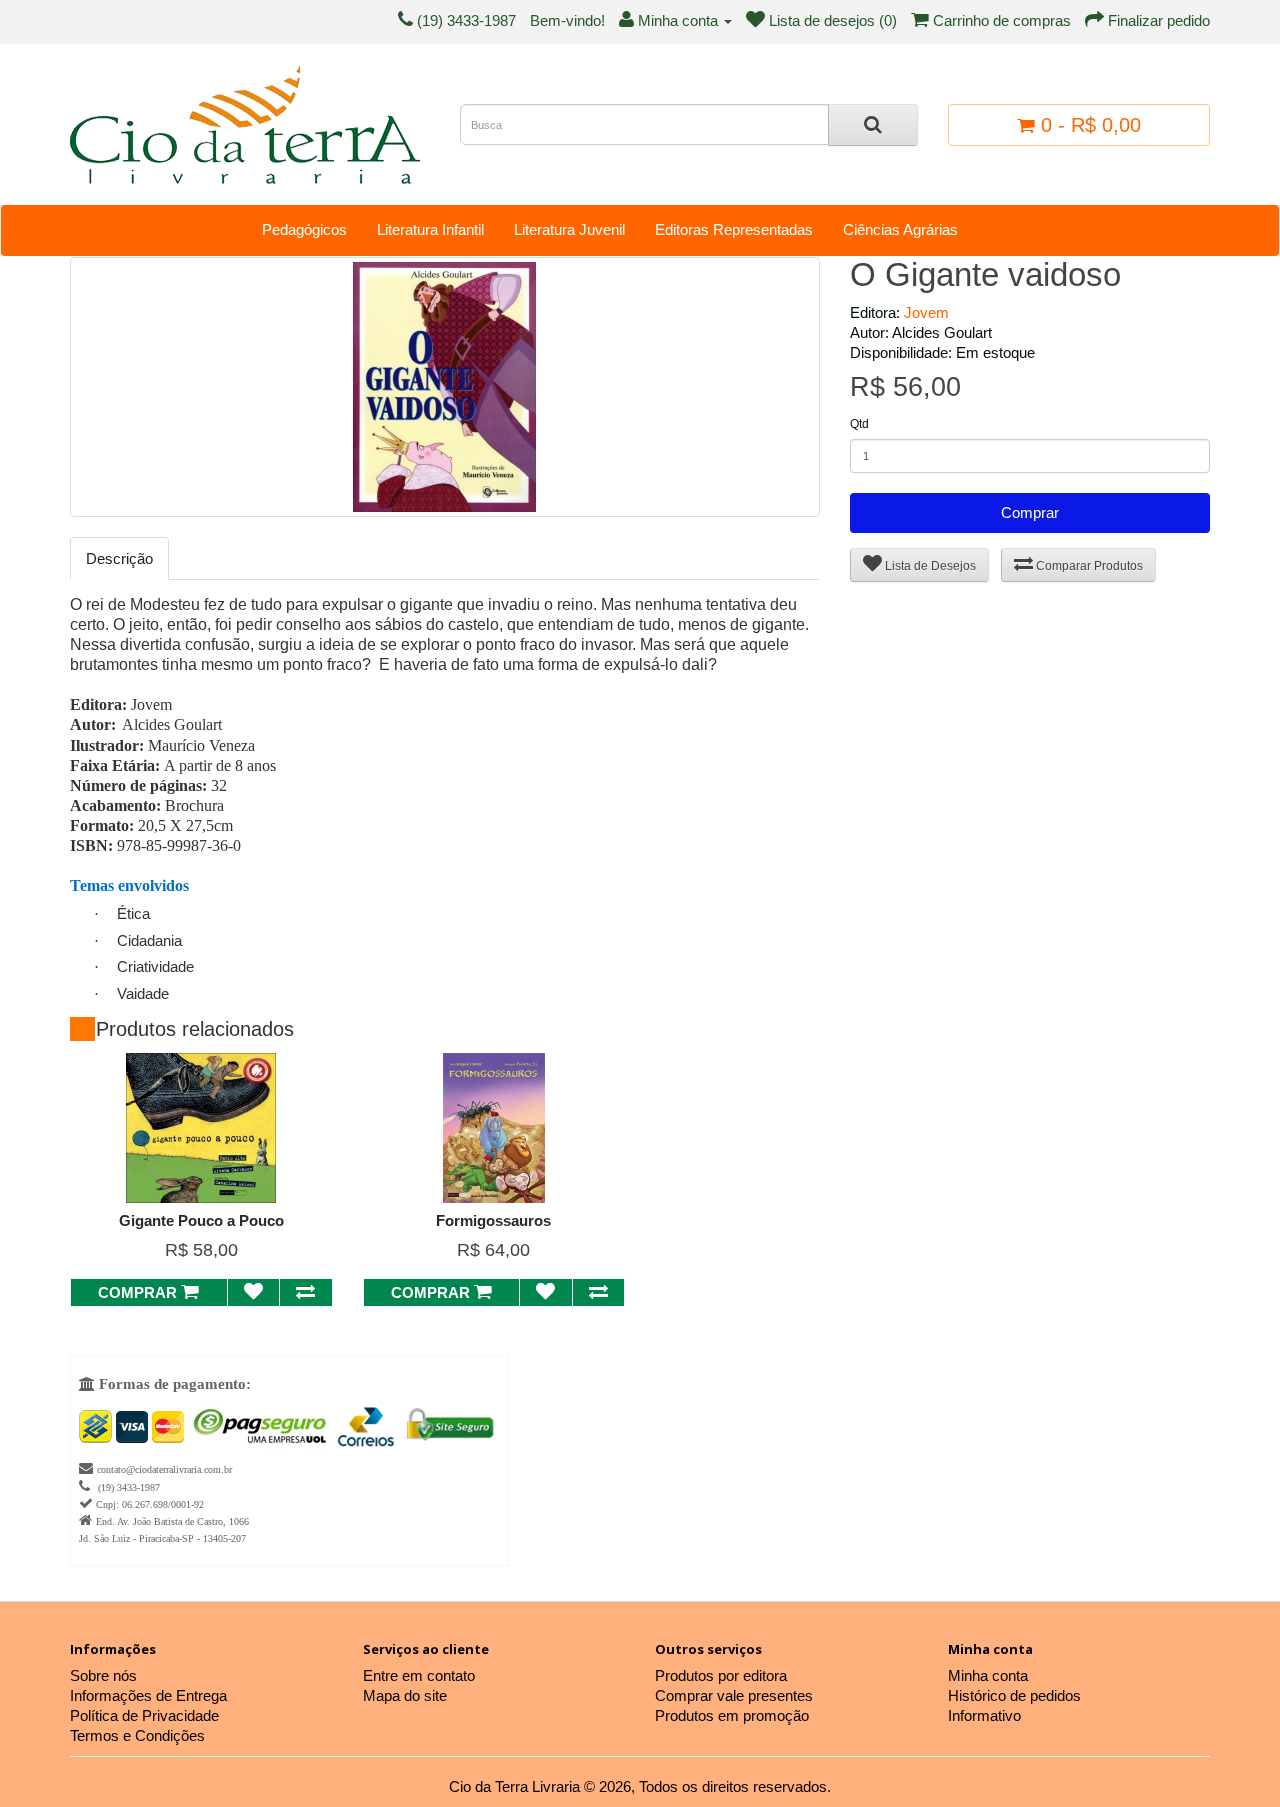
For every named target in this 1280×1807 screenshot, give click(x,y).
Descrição (119, 558)
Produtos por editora (721, 1675)
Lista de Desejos (929, 566)
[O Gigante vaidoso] (445, 387)
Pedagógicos (304, 229)
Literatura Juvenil (569, 229)
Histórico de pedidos (1014, 1695)
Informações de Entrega (148, 1695)
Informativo (984, 1715)
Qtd (859, 424)
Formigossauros (493, 1220)
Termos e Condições (137, 1735)
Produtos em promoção (732, 1715)
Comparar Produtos (1088, 566)
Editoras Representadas (734, 229)
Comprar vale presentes (734, 1695)
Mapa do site (405, 1695)
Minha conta (988, 1675)
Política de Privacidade (144, 1715)
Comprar (1030, 512)
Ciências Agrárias (900, 229)
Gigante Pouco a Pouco (201, 1220)
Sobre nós (103, 1675)
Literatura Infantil (430, 229)
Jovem (926, 312)
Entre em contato (419, 1675)
